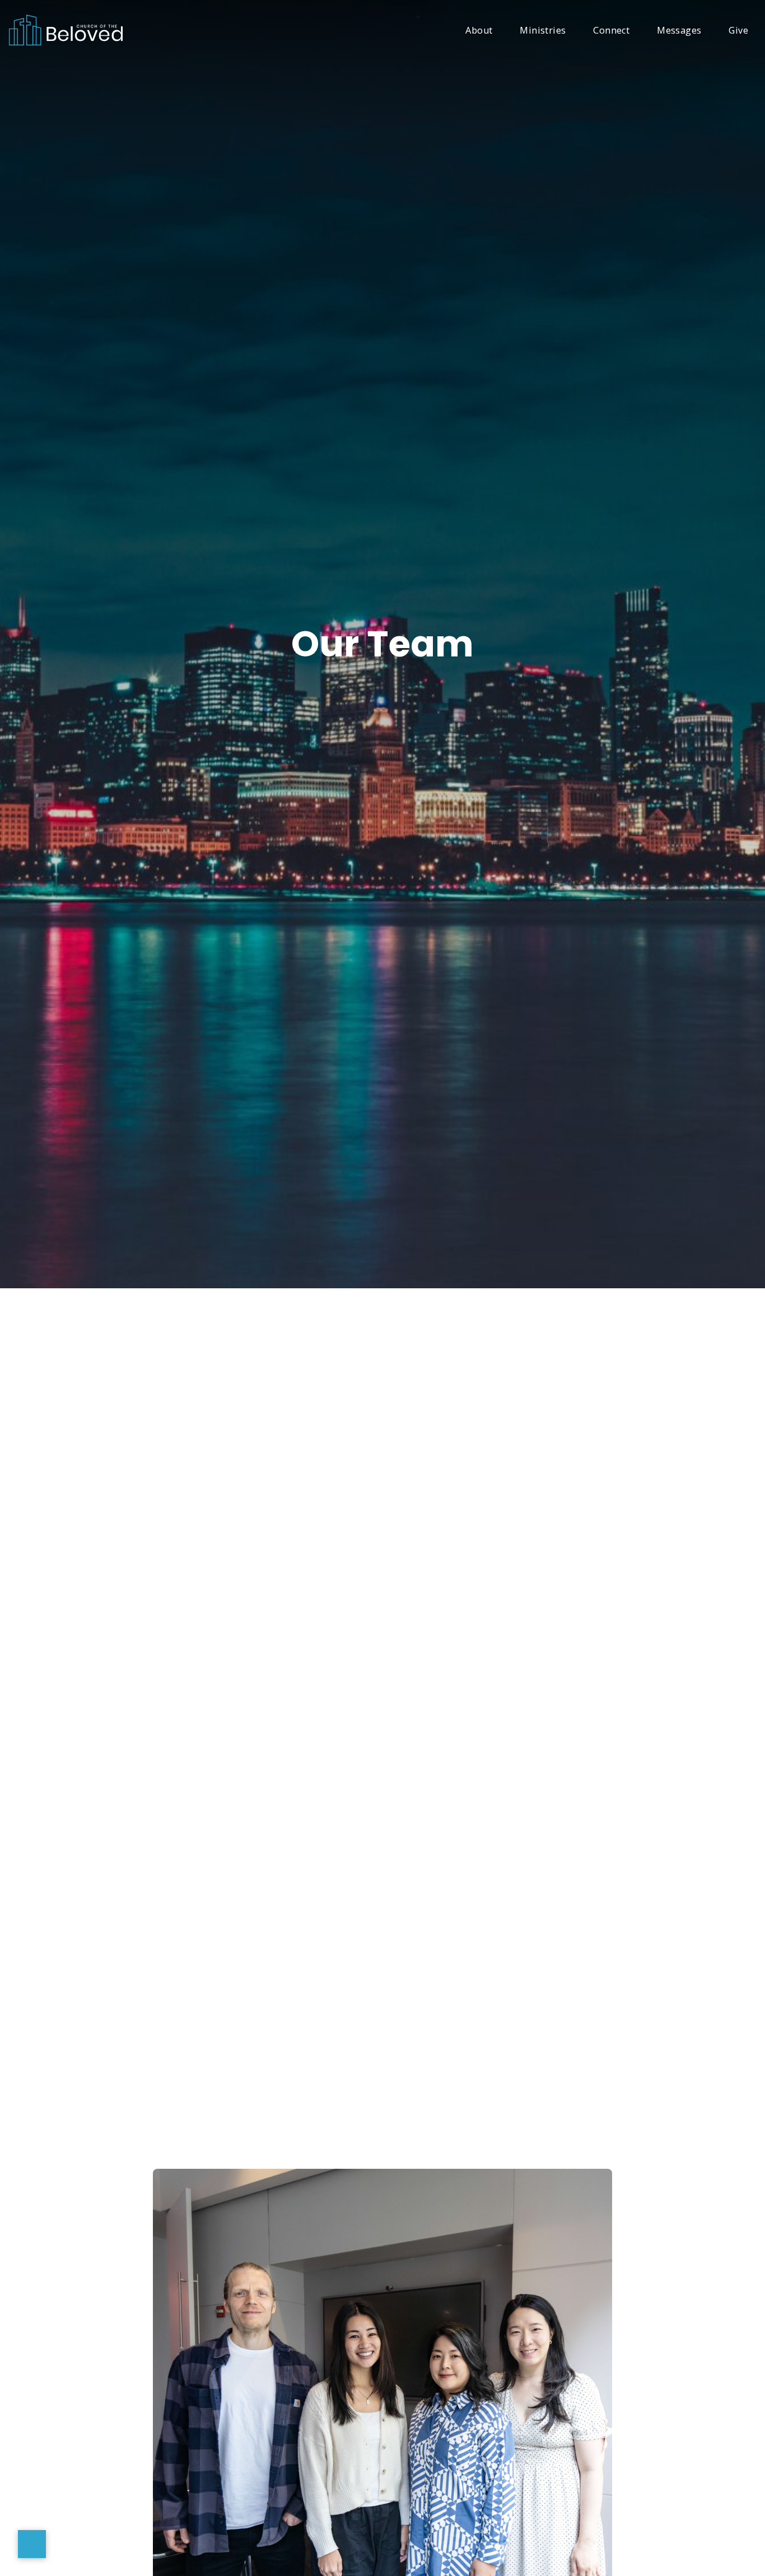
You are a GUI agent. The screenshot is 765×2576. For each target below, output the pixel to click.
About (479, 31)
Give (738, 31)
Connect (611, 31)
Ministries (543, 31)
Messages (679, 31)
